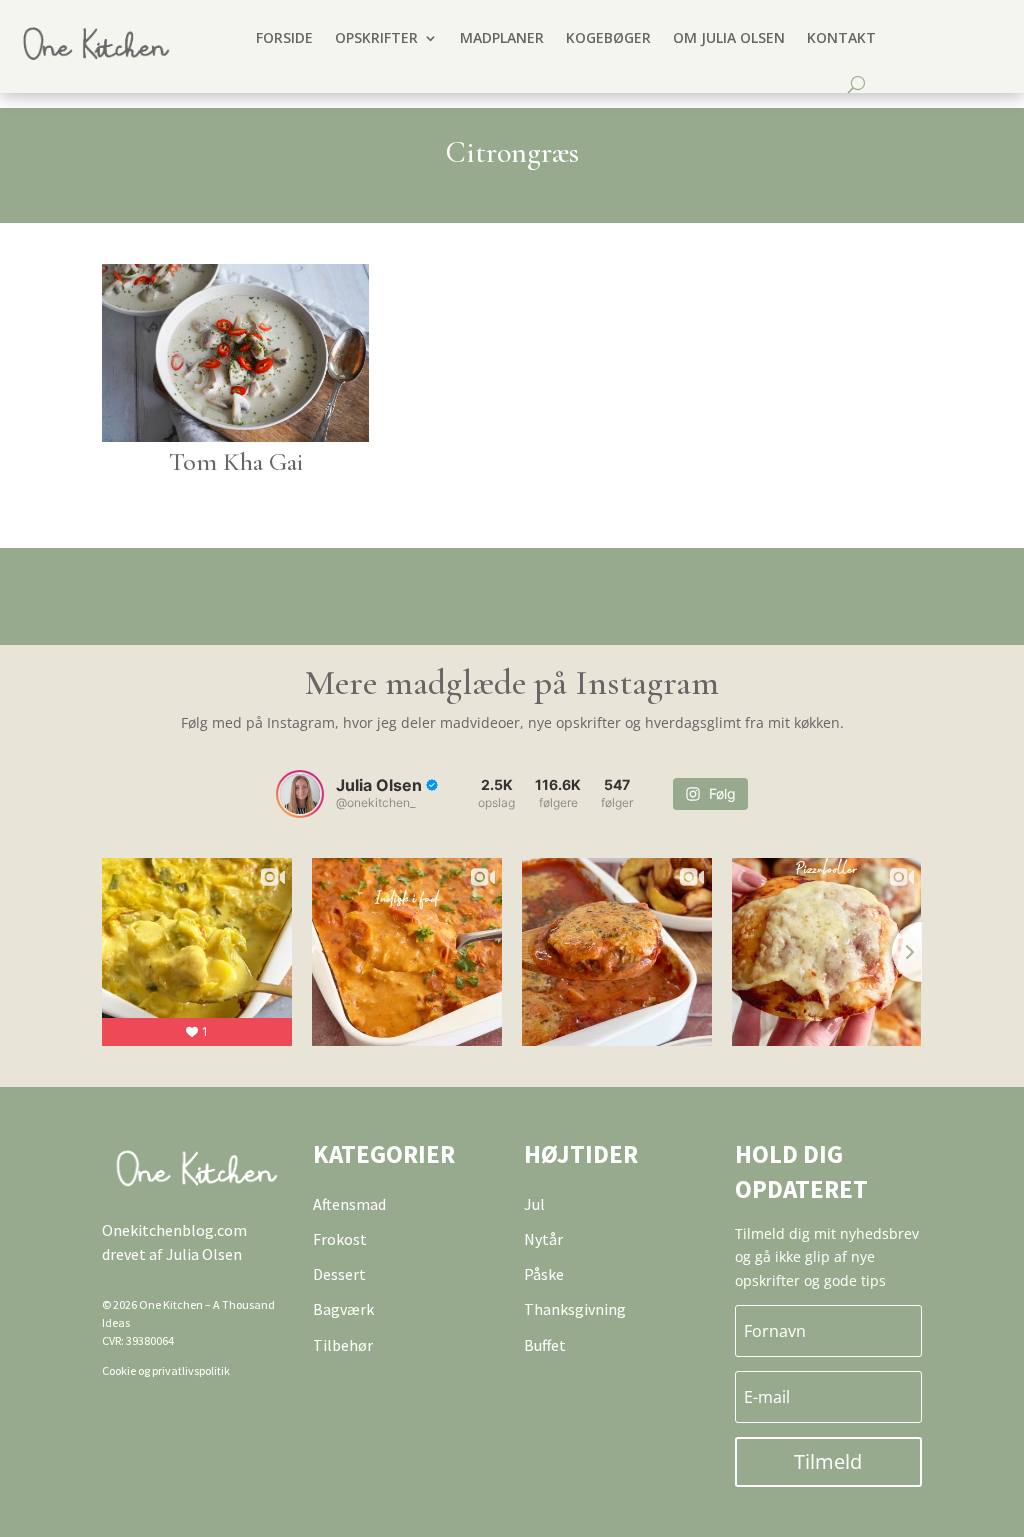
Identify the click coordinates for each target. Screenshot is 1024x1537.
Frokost (340, 1239)
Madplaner (502, 37)
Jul (534, 1204)
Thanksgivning (575, 1309)
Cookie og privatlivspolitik (166, 1370)
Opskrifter (376, 37)
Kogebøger (608, 37)
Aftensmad (349, 1204)
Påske (544, 1274)
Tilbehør (343, 1345)
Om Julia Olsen (729, 37)
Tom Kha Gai (236, 461)
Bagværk (343, 1309)
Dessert (339, 1274)
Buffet (545, 1345)
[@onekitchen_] (300, 794)
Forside (284, 37)
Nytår (543, 1239)
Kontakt (841, 37)
